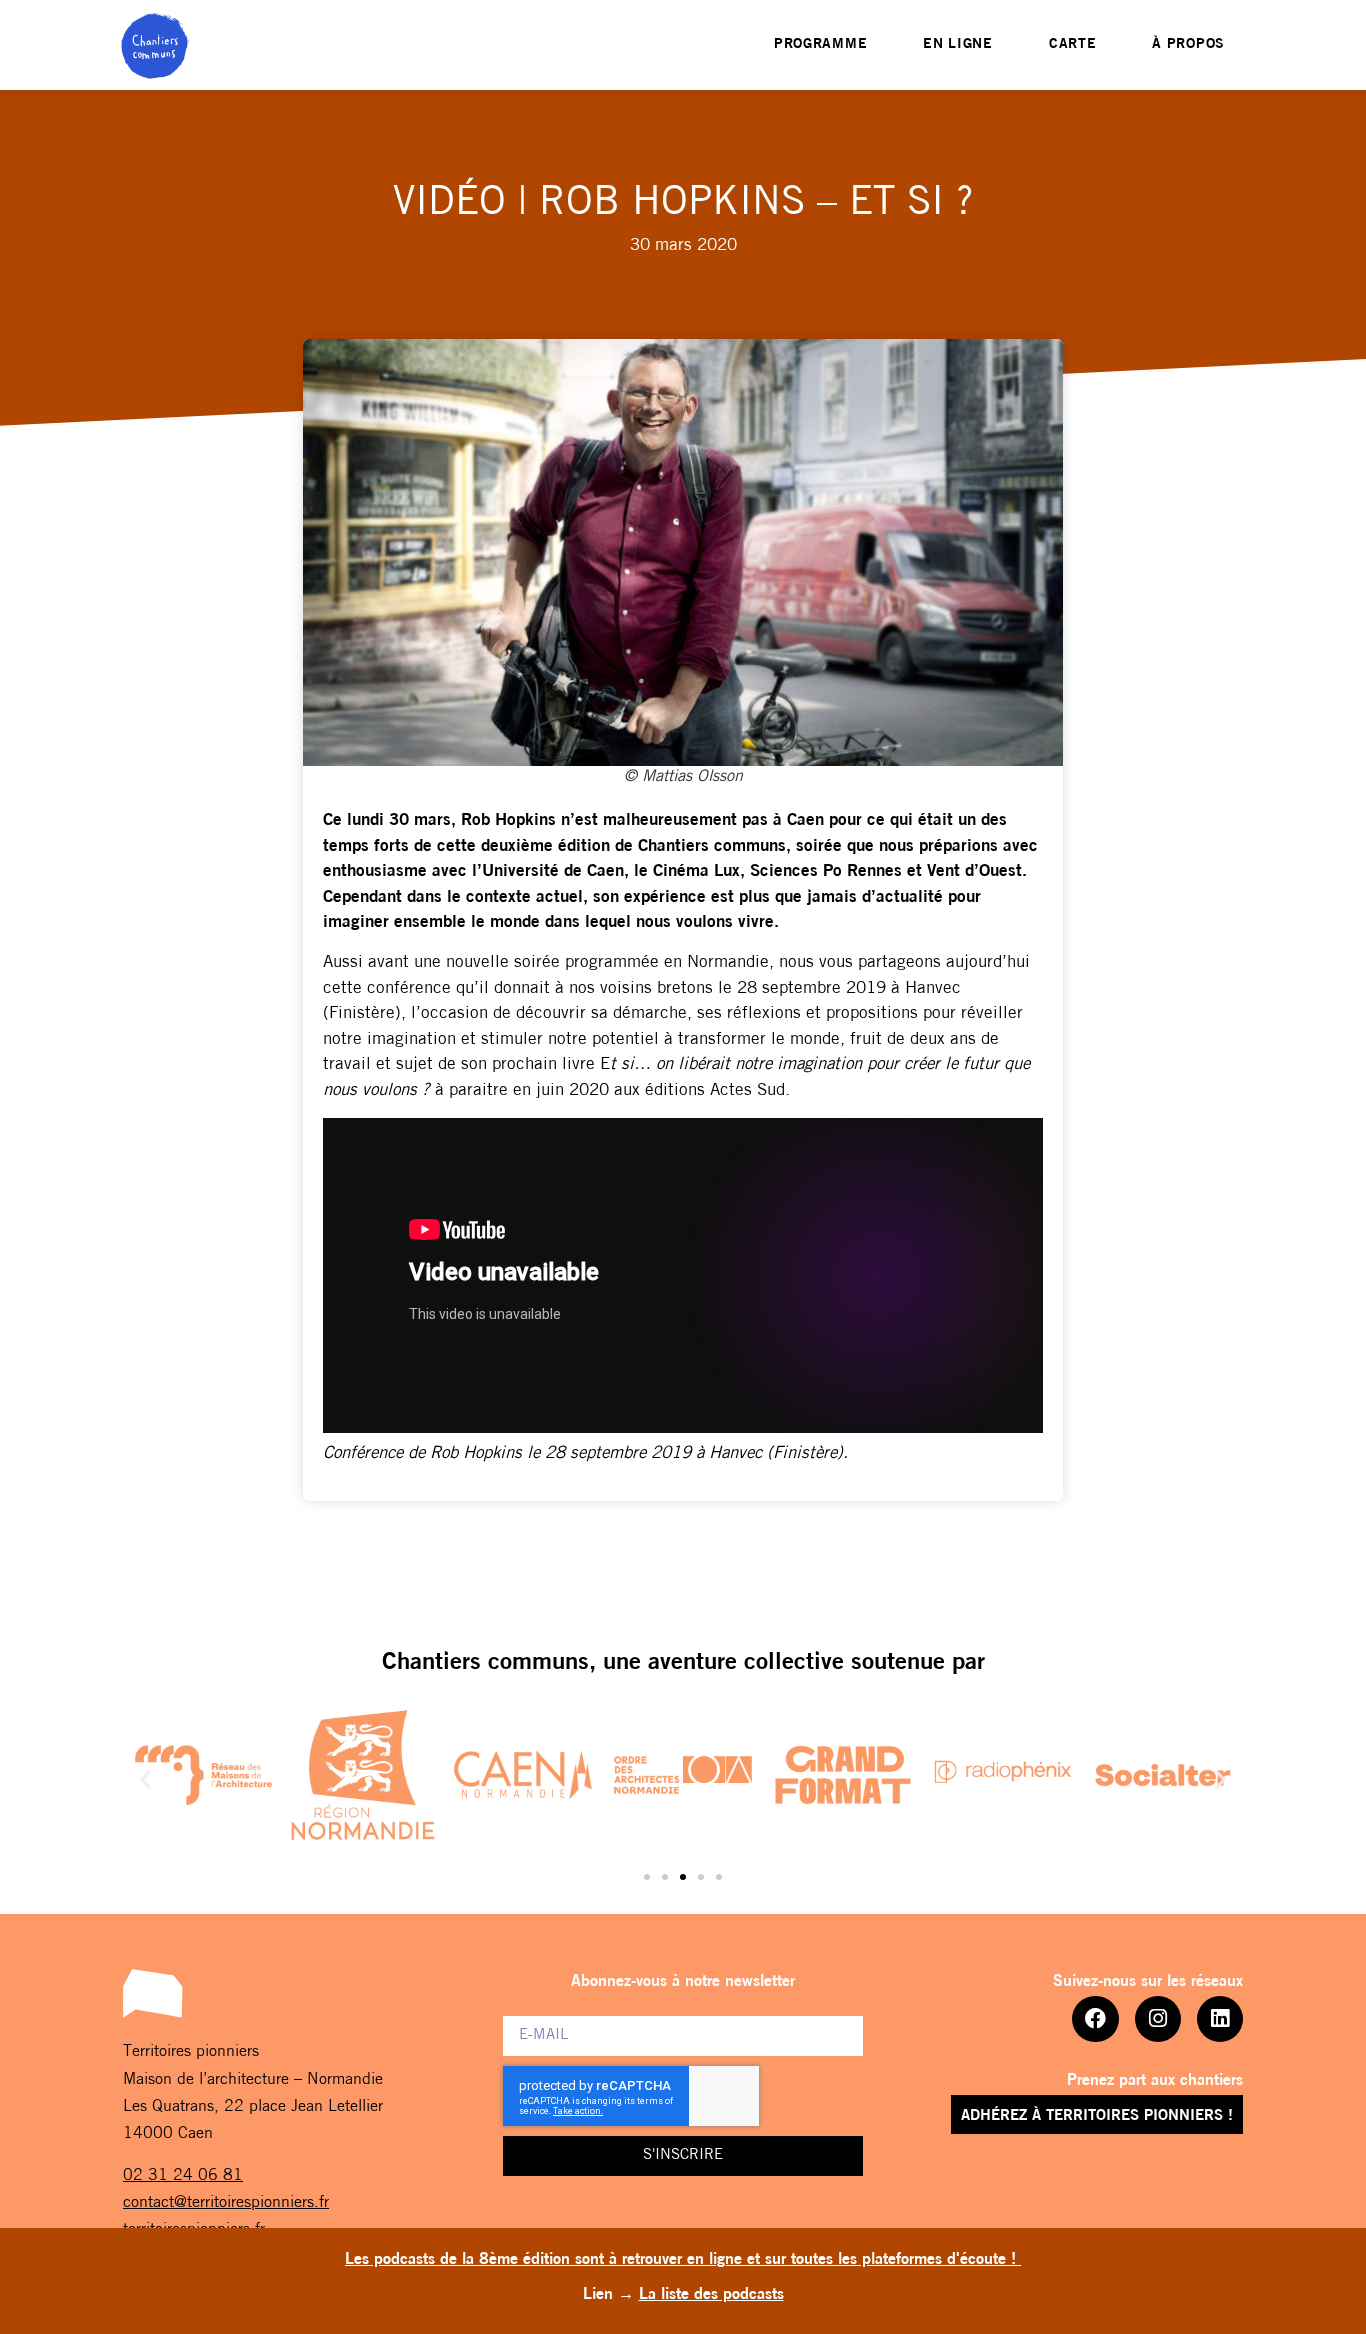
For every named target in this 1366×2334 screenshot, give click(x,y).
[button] (145, 1779)
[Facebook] (1095, 2019)
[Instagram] (1158, 2019)
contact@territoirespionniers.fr (226, 2203)
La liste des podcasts (711, 2295)
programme (820, 44)
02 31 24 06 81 (183, 2176)
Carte (1073, 44)
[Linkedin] (1220, 2019)
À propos (1188, 44)
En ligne (958, 44)
